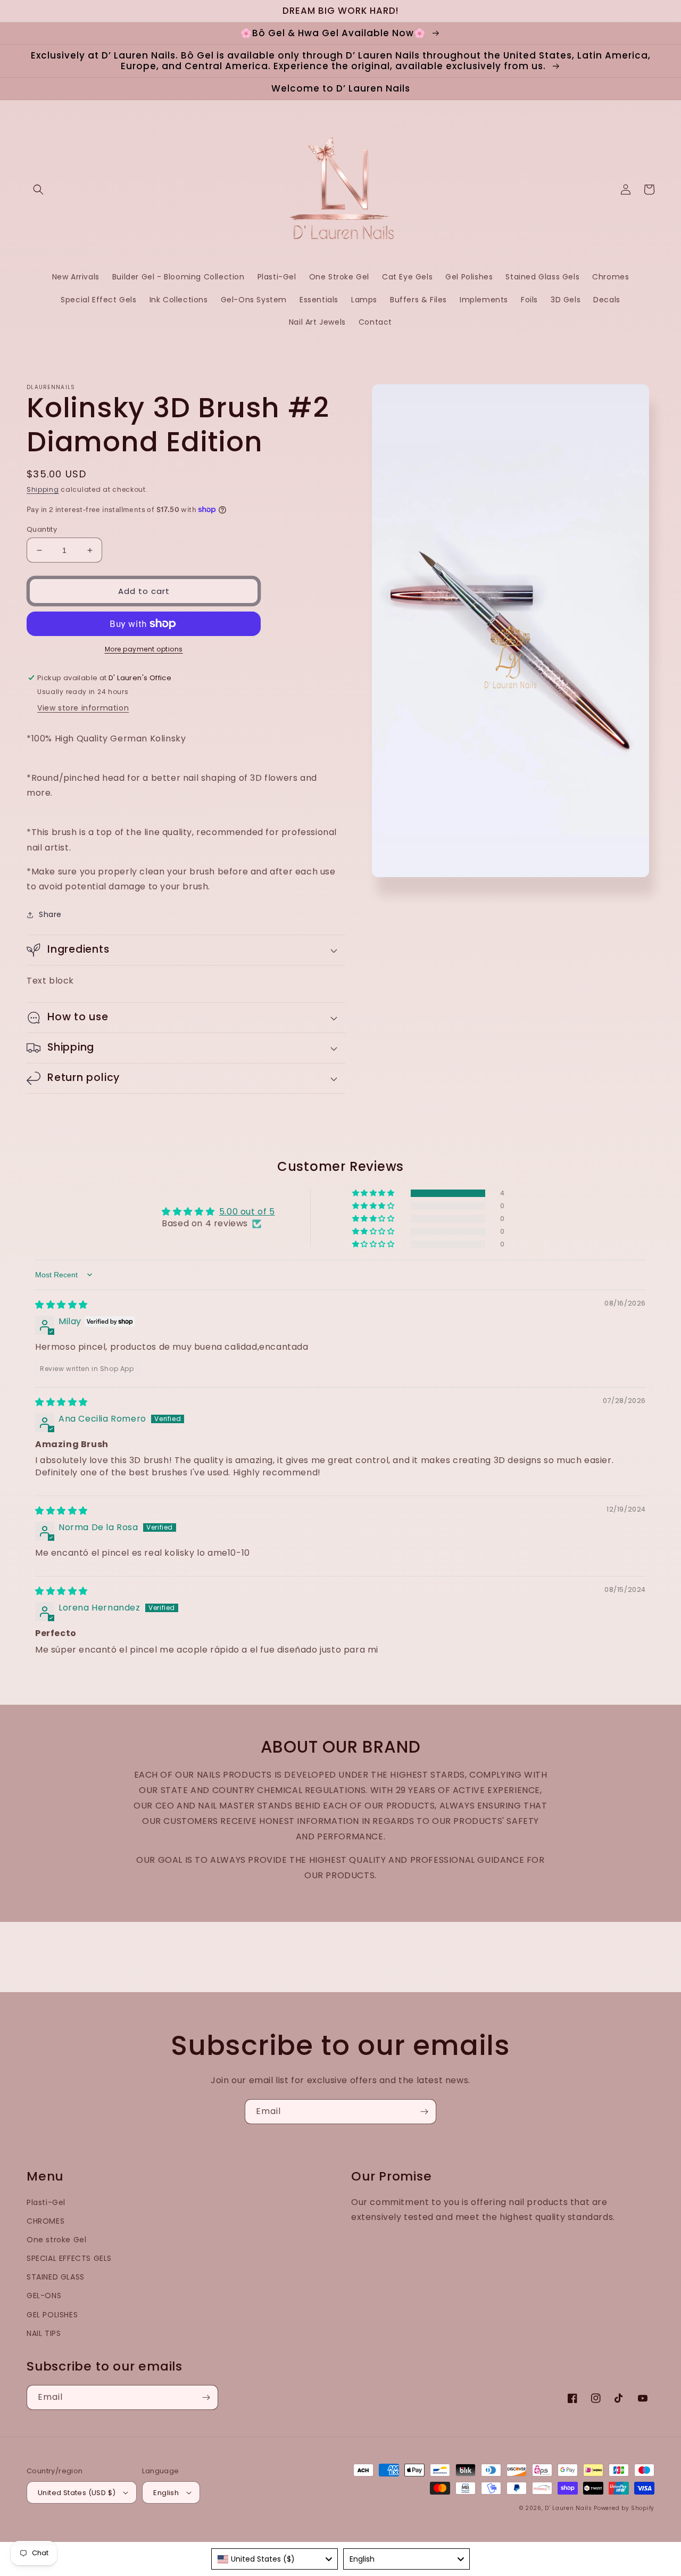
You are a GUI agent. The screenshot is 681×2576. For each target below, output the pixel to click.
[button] (38, 189)
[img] (61, 1305)
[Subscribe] (424, 2112)
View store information (83, 708)
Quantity (42, 529)
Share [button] (50, 914)
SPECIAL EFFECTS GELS (69, 2258)
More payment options (144, 649)
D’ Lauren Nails (568, 2508)
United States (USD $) (77, 2493)
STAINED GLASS (56, 2277)
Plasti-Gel (46, 2202)
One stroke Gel (56, 2240)
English (166, 2493)
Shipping (43, 489)
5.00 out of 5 (247, 1212)
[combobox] (275, 2559)
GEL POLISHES (52, 2315)
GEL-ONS (44, 2296)
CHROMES (45, 2221)
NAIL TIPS (44, 2333)
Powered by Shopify (624, 2508)
